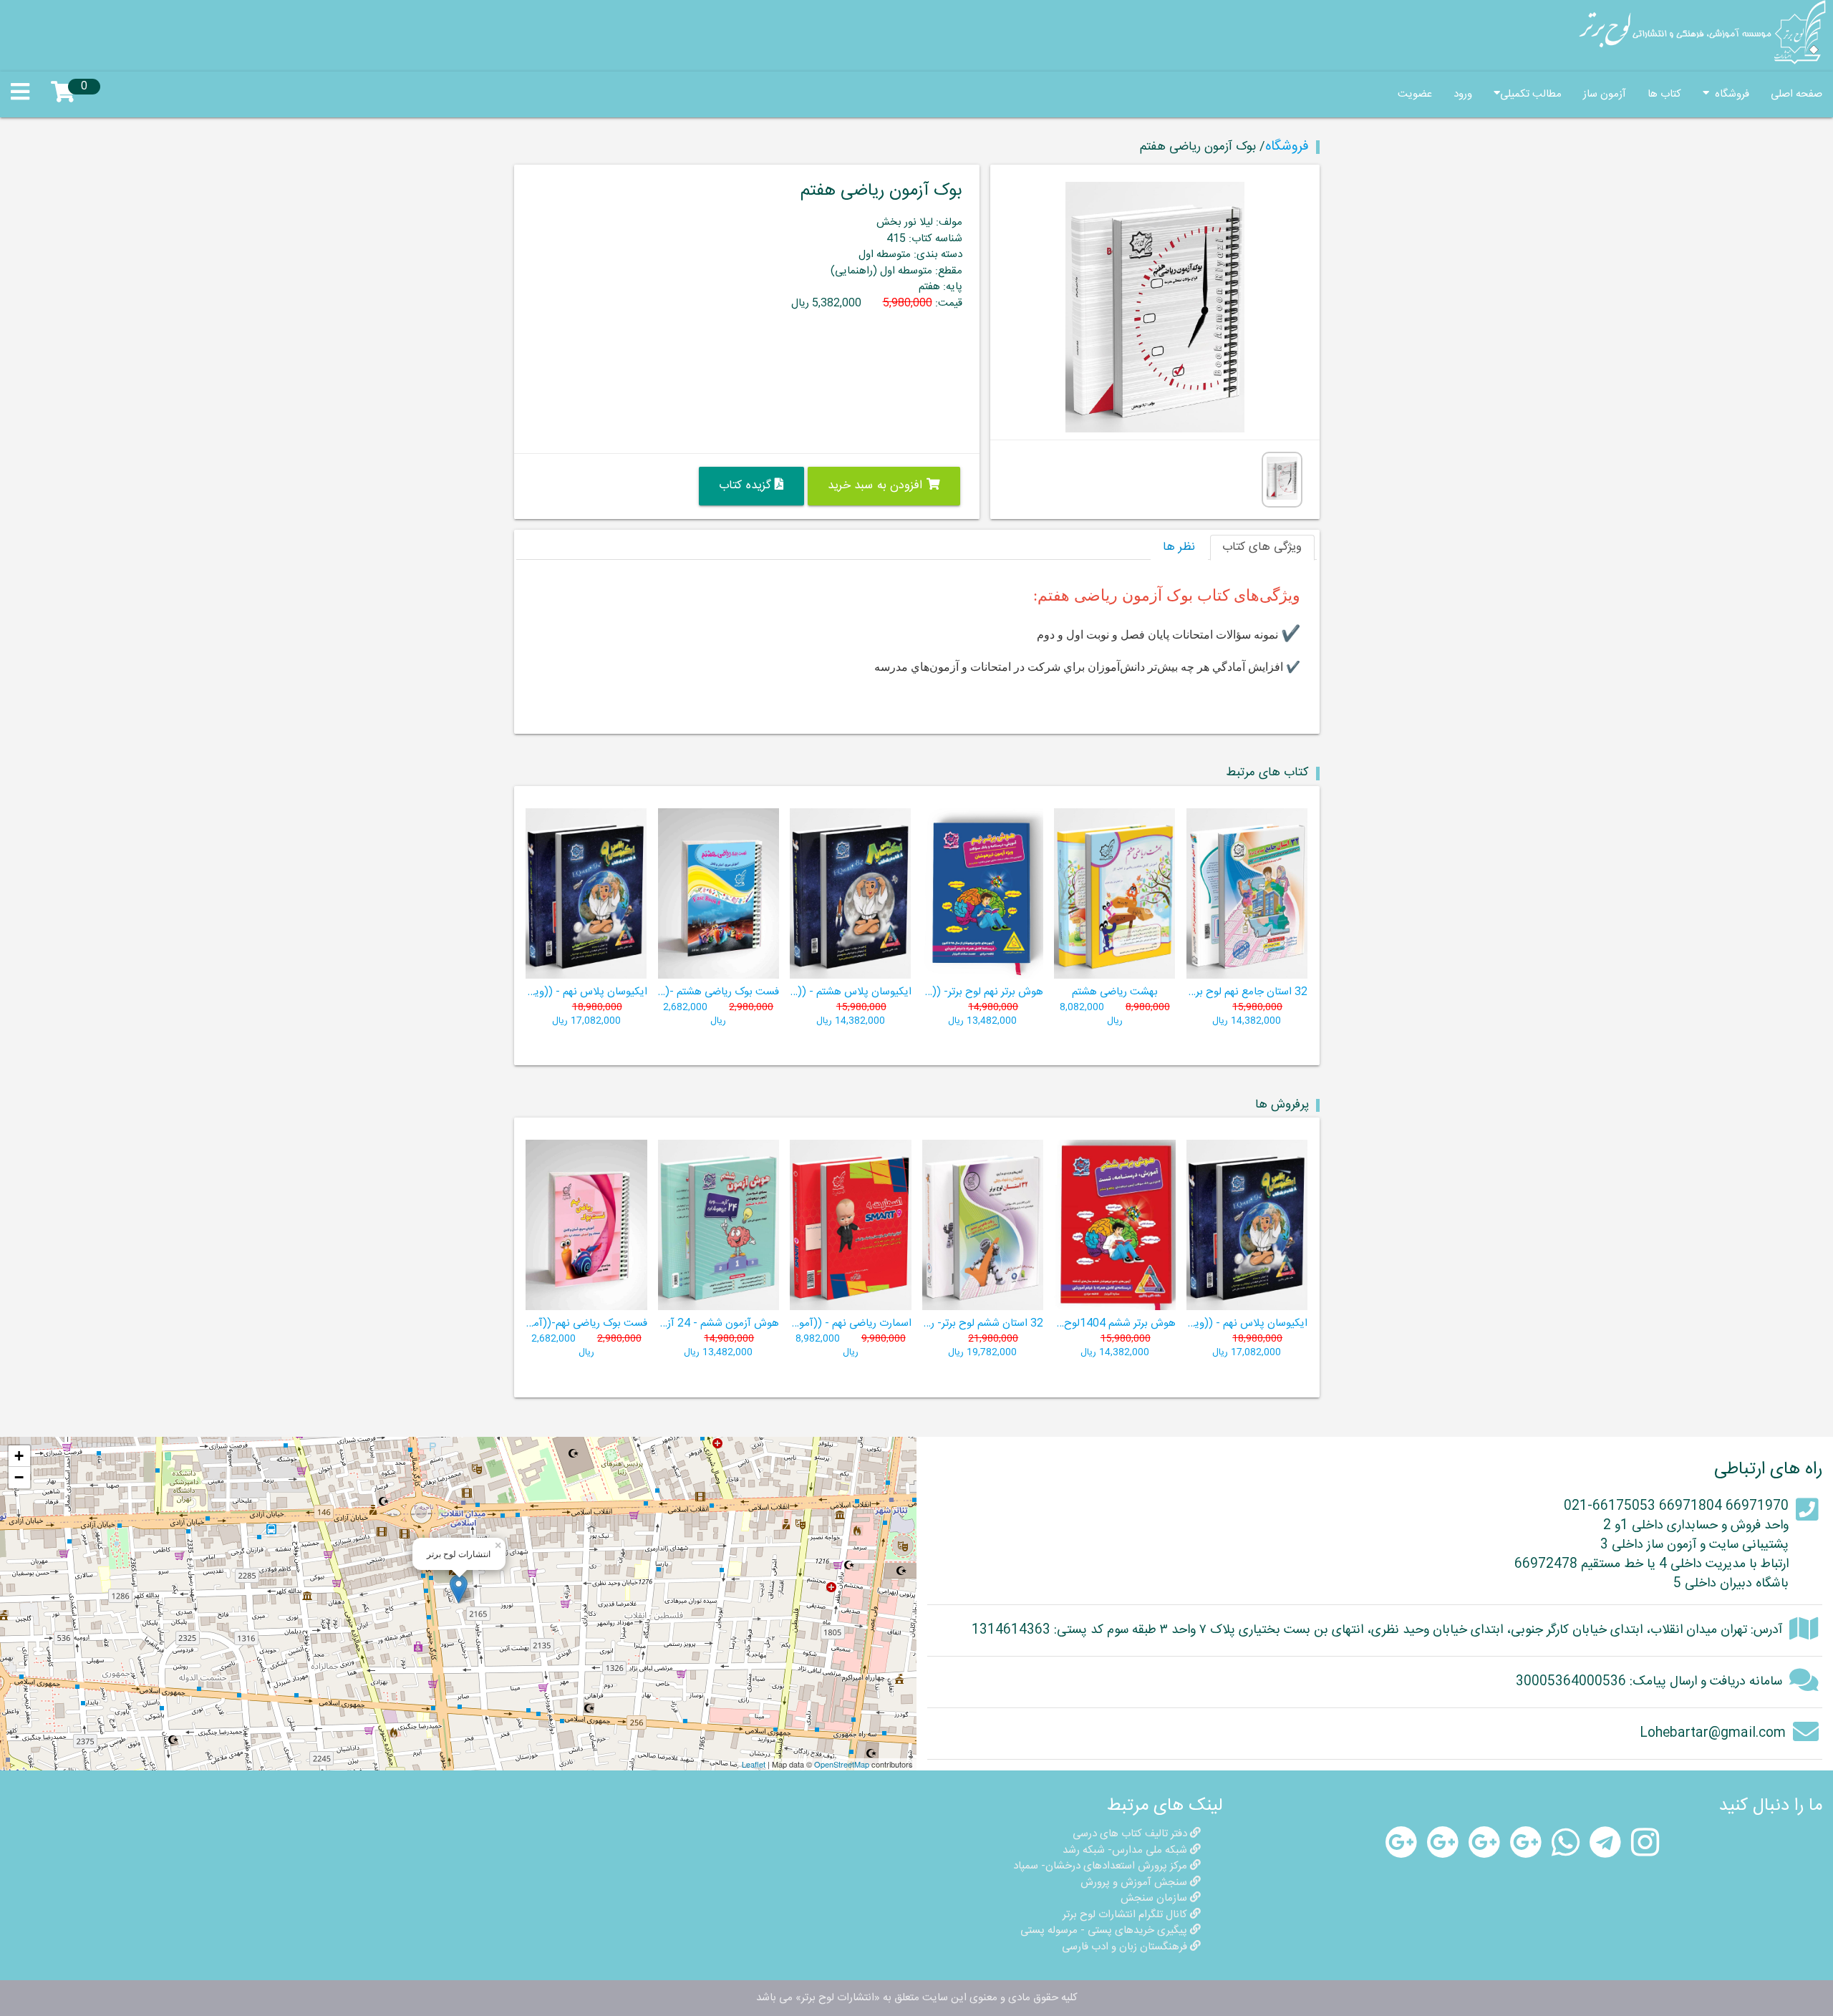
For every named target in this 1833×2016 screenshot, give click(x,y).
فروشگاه (1729, 94)
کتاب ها (1664, 94)
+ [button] (19, 1456)
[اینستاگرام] (1645, 1843)
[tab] (1262, 548)
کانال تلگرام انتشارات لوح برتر (1126, 1915)
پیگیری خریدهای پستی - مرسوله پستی (1105, 1930)
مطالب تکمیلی (1531, 94)
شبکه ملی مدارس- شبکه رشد (1126, 1850)
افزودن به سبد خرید (877, 486)
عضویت (1415, 94)
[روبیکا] (1401, 1843)
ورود (1463, 94)
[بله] (1443, 1843)
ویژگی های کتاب (1262, 547)
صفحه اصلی (1796, 94)
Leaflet (754, 1764)
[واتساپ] (1566, 1843)
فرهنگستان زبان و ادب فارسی (1126, 1947)
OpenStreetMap (842, 1764)
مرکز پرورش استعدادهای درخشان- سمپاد (1102, 1866)
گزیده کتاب (747, 486)
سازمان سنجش (1155, 1898)
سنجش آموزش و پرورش (1135, 1882)
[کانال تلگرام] (1605, 1843)
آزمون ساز (1605, 94)
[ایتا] (1484, 1843)
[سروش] (1526, 1843)
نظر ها (1179, 547)
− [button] (19, 1477)
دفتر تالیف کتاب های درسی (1131, 1834)
